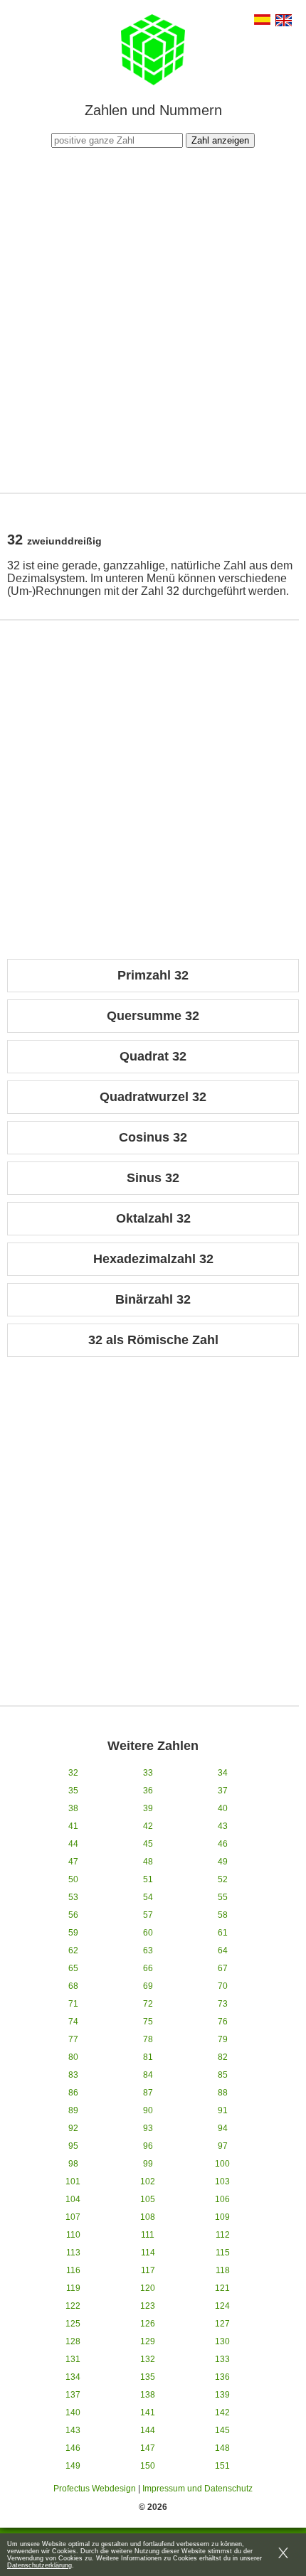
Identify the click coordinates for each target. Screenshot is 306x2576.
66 (148, 1968)
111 (148, 2235)
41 (73, 1826)
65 (73, 1968)
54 (148, 1897)
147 (148, 2448)
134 (73, 2377)
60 (148, 1933)
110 (73, 2235)
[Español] (262, 21)
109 (222, 2217)
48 (148, 1862)
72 (148, 2004)
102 (148, 2181)
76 (223, 2022)
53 (73, 1897)
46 (223, 1844)
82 (223, 2057)
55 (223, 1897)
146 (73, 2448)
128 (73, 2341)
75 (148, 2022)
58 (223, 1915)
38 (73, 1808)
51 (148, 1879)
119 (73, 2288)
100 (222, 2164)
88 (223, 2093)
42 (148, 1826)
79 (223, 2039)
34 (223, 1773)
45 (148, 1844)
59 (73, 1933)
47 (73, 1862)
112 (223, 2235)
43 (223, 1826)
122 (73, 2306)
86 (73, 2093)
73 (223, 2004)
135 (148, 2377)
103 (222, 2181)
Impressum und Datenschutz (197, 2489)
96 (148, 2146)
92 (73, 2128)
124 (222, 2306)
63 (148, 1950)
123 (148, 2306)
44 (73, 1844)
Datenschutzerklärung (39, 2565)
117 (148, 2270)
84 (148, 2075)
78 (148, 2039)
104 (73, 2199)
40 (223, 1808)
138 (148, 2395)
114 (148, 2253)
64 (223, 1950)
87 (148, 2093)
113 (73, 2253)
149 (73, 2466)
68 (73, 1986)
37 (223, 1791)
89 (73, 2110)
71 (73, 2004)
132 (148, 2359)
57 (148, 1915)
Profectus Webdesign (95, 2489)
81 (148, 2057)
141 (148, 2413)
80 (73, 2057)
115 (223, 2253)
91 (223, 2110)
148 (222, 2448)
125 (73, 2324)
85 (223, 2075)
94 (223, 2128)
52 (223, 1879)
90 (148, 2110)
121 (222, 2288)
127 (222, 2324)
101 (73, 2181)
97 (223, 2146)
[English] (284, 22)
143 (73, 2430)
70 (223, 1986)
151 (222, 2466)
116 (73, 2270)
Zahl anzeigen (220, 140)
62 (73, 1950)
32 (73, 1773)
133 (222, 2359)
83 (73, 2075)
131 (73, 2359)
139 (222, 2395)
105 (148, 2199)
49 (223, 1862)
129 (148, 2341)
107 (73, 2217)
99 (148, 2164)
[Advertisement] (153, 318)
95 (73, 2146)
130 (222, 2341)
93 (148, 2128)
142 (222, 2413)
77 (73, 2039)
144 (148, 2430)
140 (73, 2413)
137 (73, 2395)
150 (148, 2466)
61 (223, 1933)
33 (148, 1773)
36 (148, 1791)
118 (223, 2270)
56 (73, 1915)
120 (148, 2288)
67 (223, 1968)
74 (73, 2022)
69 (148, 1986)
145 (222, 2430)
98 (73, 2164)
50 (73, 1879)
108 (148, 2217)
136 (222, 2377)
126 (148, 2324)
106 (222, 2199)
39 (148, 1808)
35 (73, 1791)
